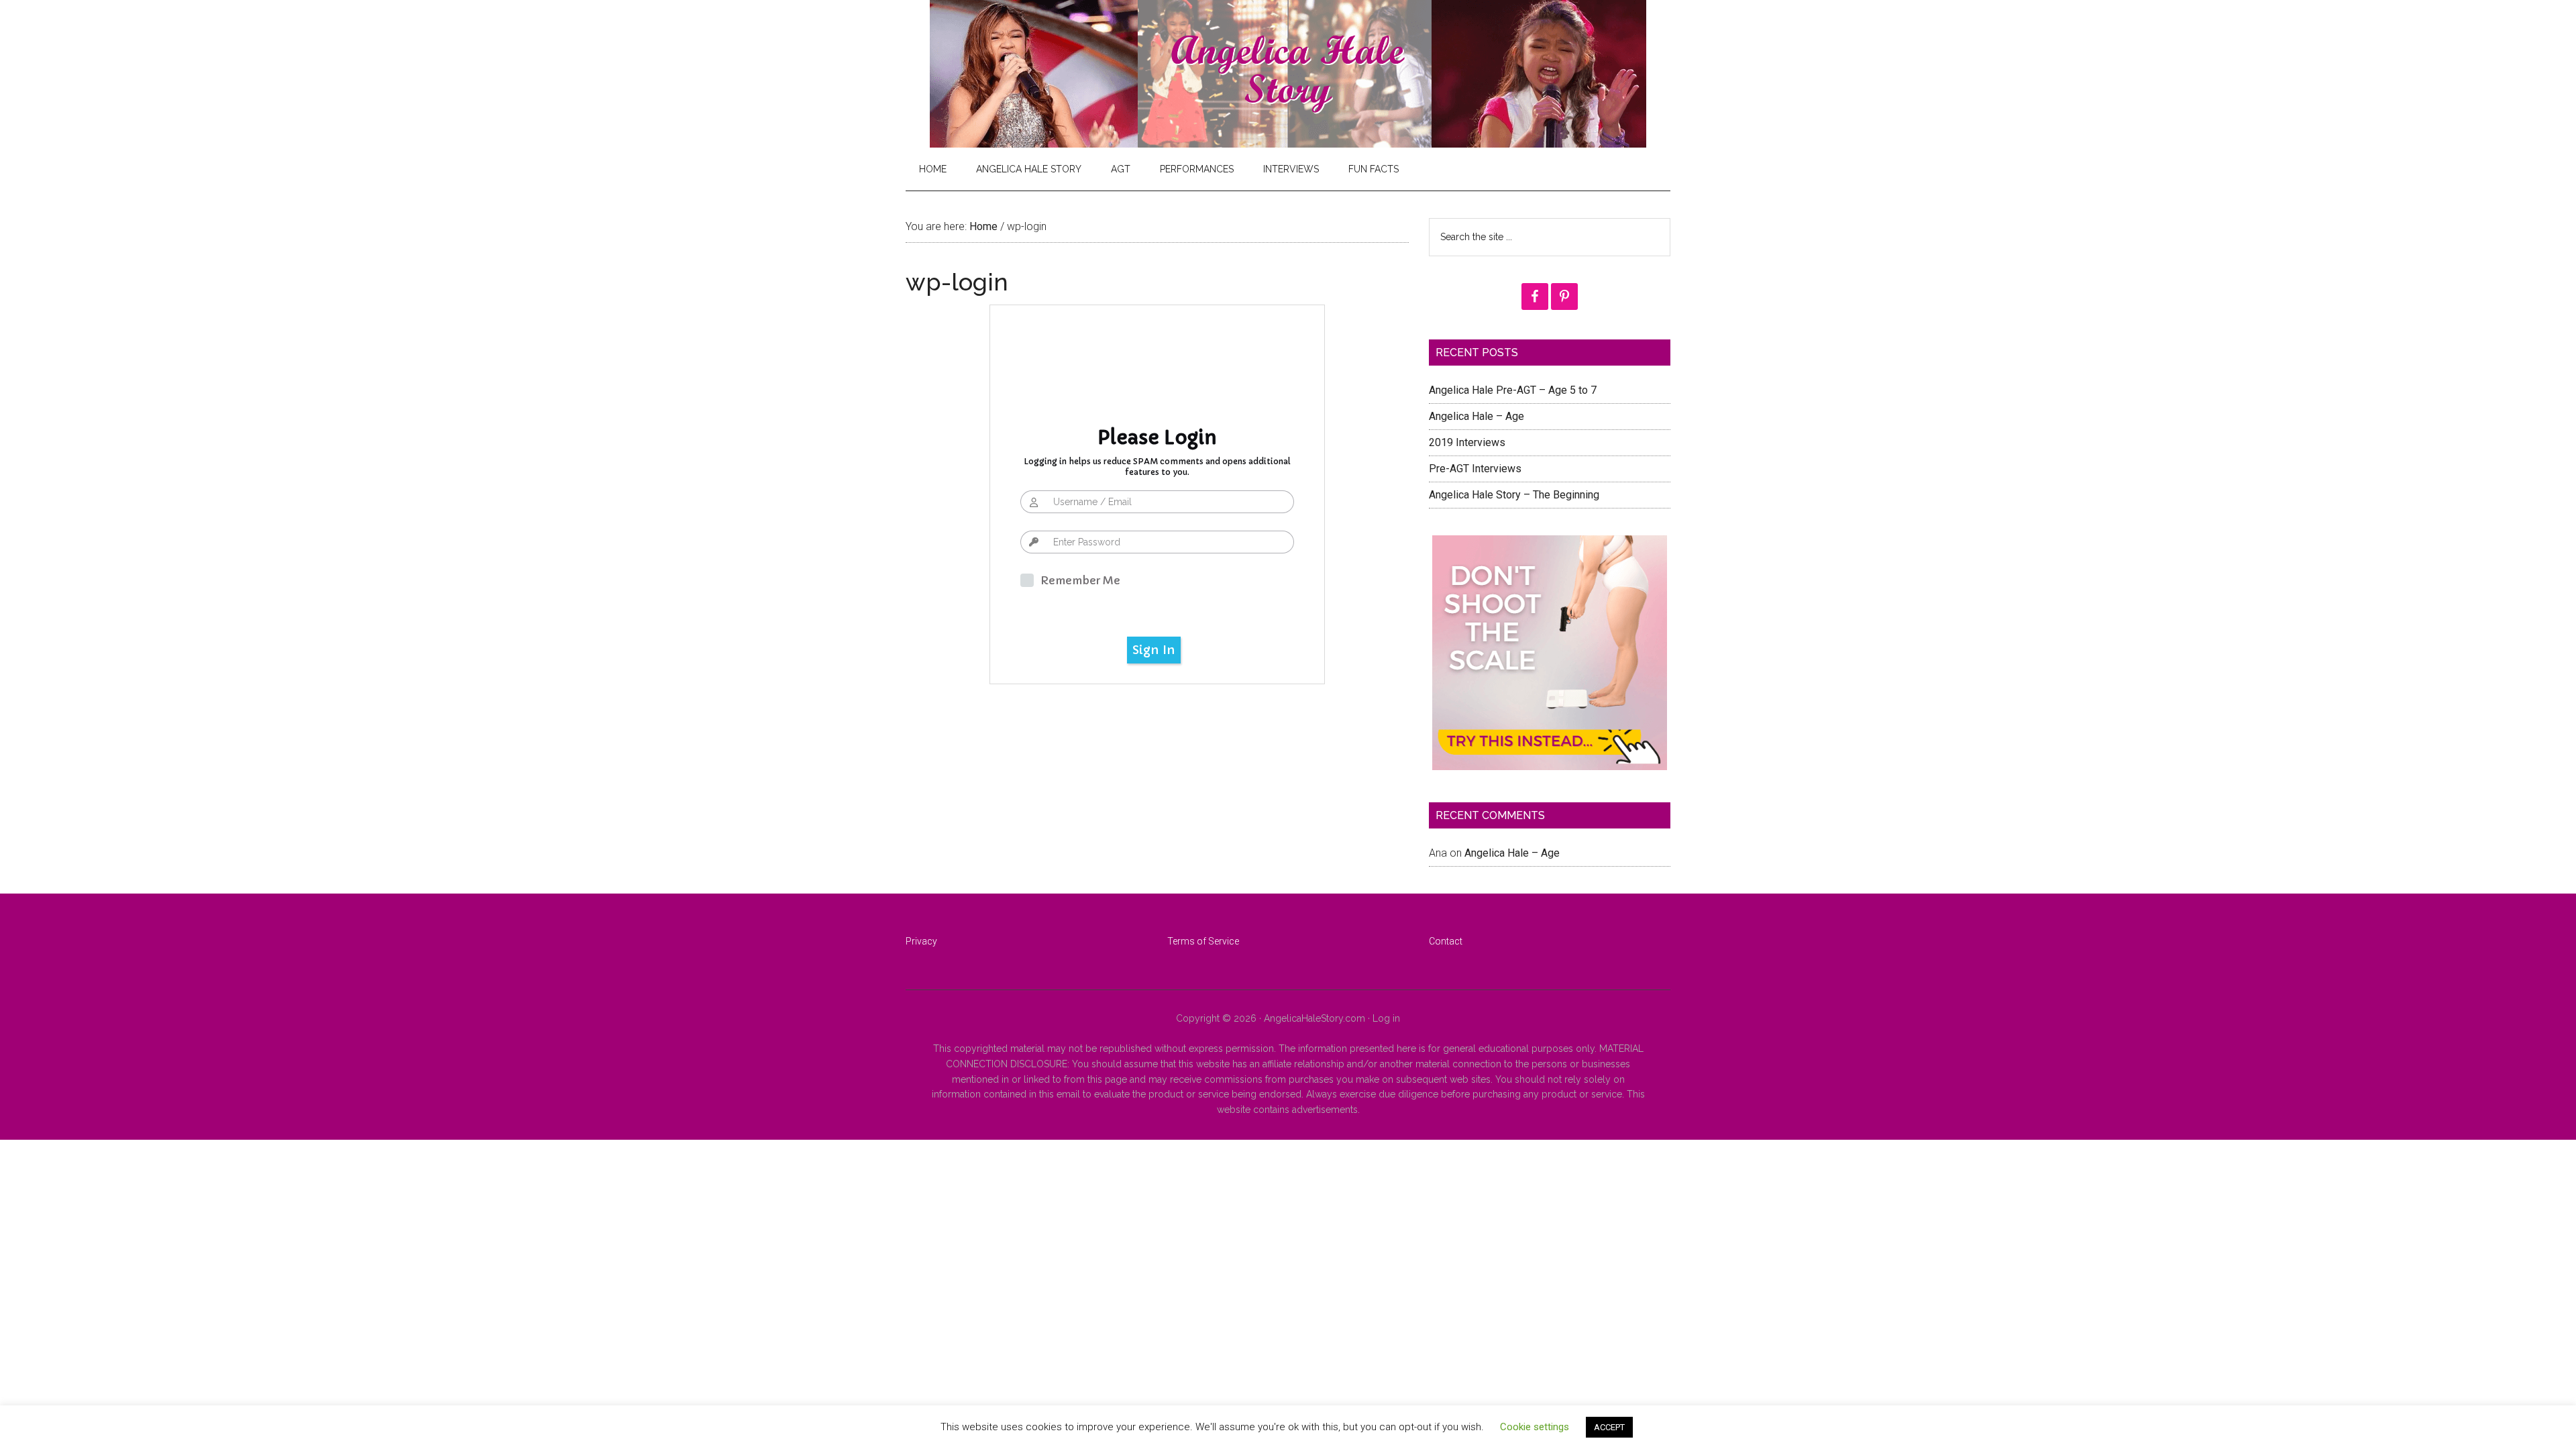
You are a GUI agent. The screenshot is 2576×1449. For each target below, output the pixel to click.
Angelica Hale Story (1288, 74)
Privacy (921, 941)
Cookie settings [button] (1535, 1427)
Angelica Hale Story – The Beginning (1514, 495)
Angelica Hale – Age (1477, 416)
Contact (1446, 941)
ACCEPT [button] (1609, 1427)
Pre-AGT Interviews (1475, 469)
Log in (1386, 1018)
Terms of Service (1203, 941)
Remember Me (1080, 580)
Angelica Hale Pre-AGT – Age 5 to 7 (1513, 390)
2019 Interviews (1467, 442)
